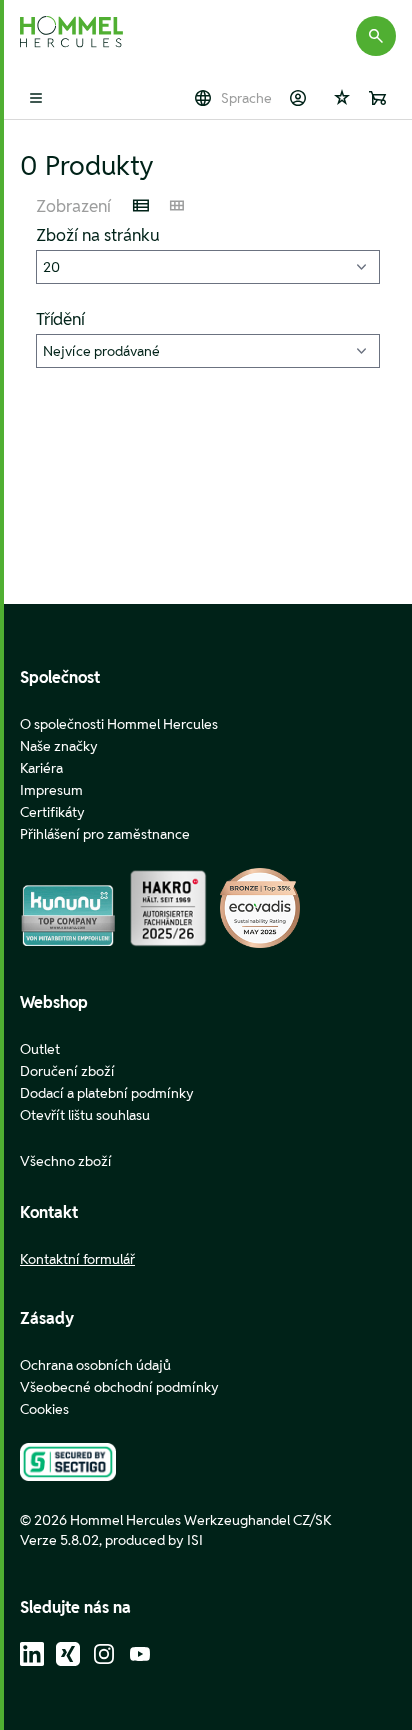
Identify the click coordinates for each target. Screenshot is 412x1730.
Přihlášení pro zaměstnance (105, 834)
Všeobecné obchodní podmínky (119, 1387)
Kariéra (41, 768)
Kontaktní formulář (77, 1259)
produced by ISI (154, 1540)
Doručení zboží (67, 1071)
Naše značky (59, 746)
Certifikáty (52, 812)
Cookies (44, 1409)
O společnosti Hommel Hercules (119, 724)
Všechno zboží (66, 1161)
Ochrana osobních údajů (95, 1365)
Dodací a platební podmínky (107, 1093)
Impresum (51, 790)
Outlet (40, 1049)
